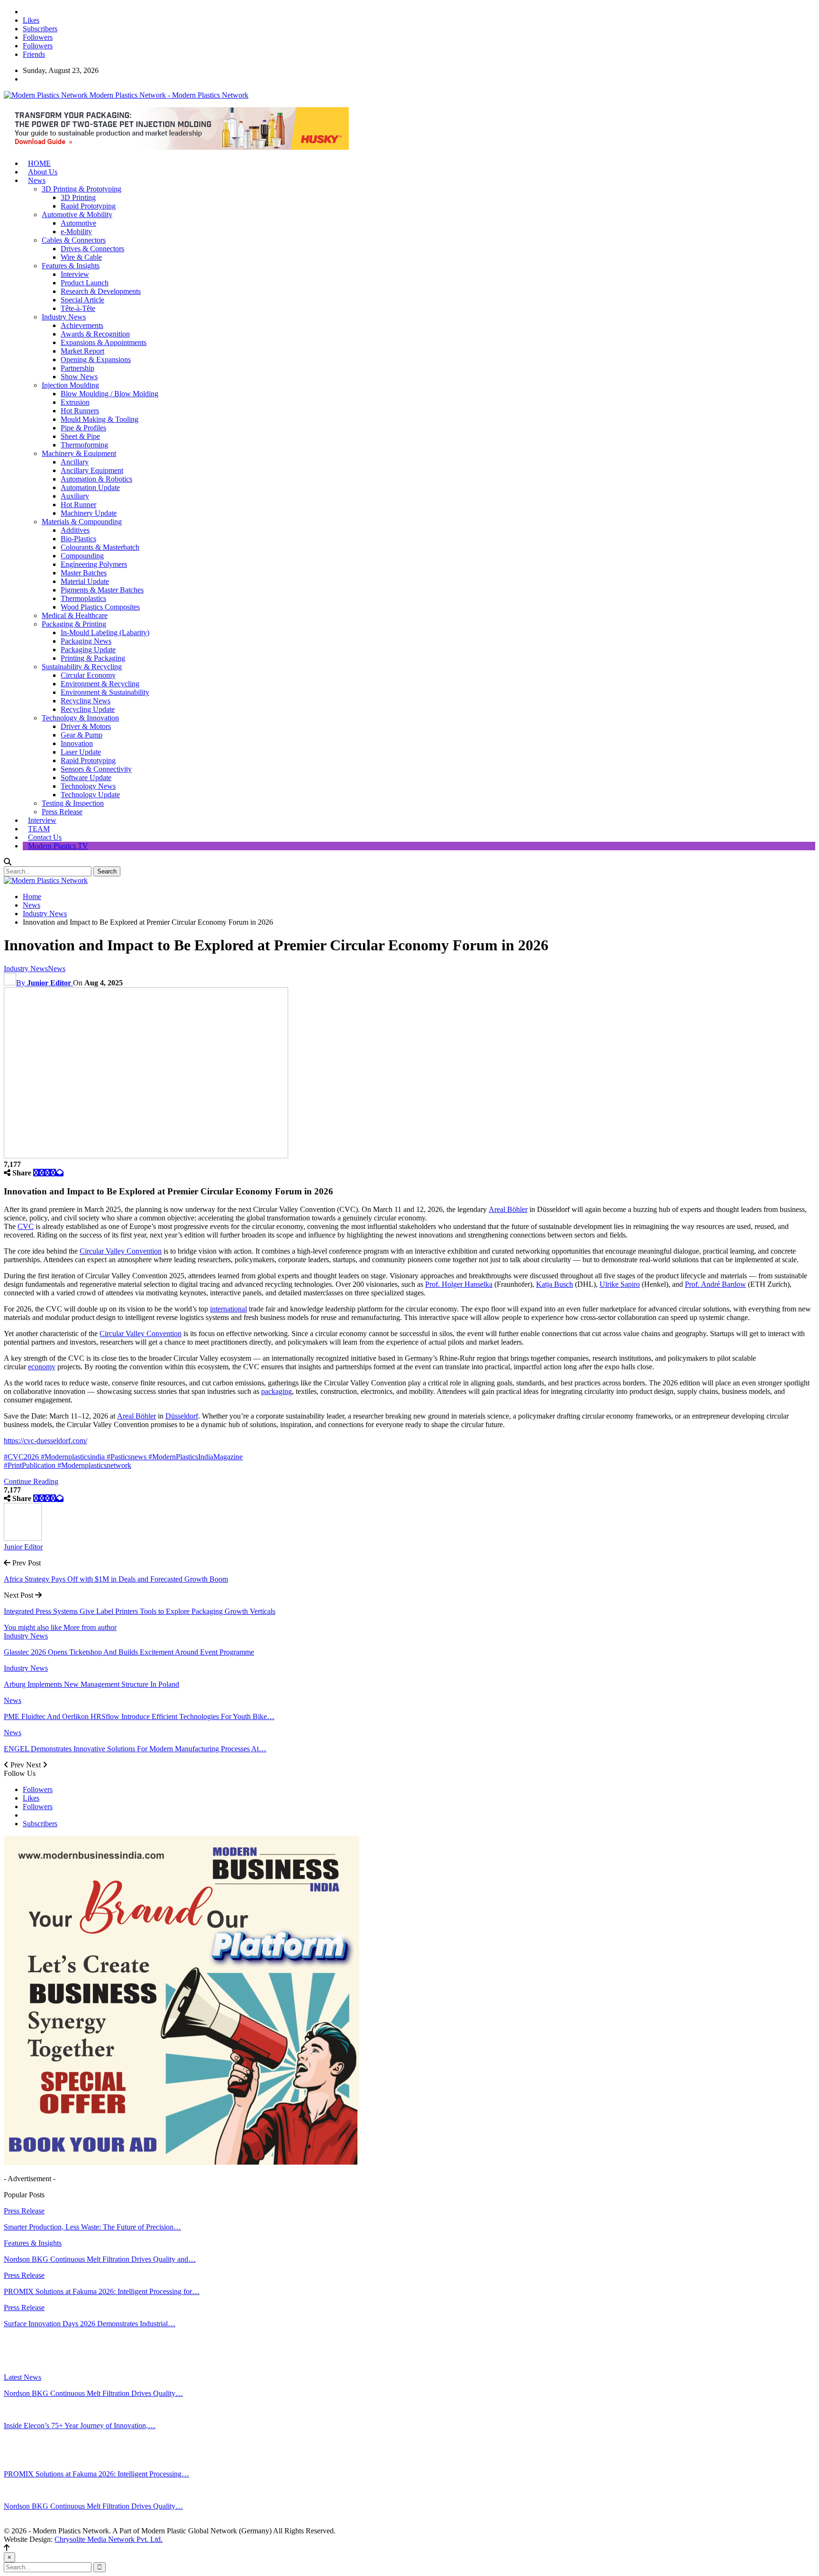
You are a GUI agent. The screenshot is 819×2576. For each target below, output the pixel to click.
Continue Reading (31, 1481)
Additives (75, 530)
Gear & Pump (82, 735)
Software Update (86, 778)
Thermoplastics (83, 598)
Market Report (82, 351)
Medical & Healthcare (75, 615)
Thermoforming (84, 445)
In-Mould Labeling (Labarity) (105, 633)
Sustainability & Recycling (82, 667)
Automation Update (90, 487)
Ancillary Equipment (92, 470)
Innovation (77, 743)
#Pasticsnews (127, 1457)
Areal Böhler (508, 1209)
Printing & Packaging (93, 658)
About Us (43, 172)
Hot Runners (80, 411)
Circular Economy (88, 675)
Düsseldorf (182, 1416)
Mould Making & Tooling (100, 419)
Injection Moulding (70, 385)
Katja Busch (555, 1284)
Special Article (82, 300)
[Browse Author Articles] (23, 1538)
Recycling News (86, 701)
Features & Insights (71, 266)
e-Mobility (76, 232)
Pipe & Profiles (83, 428)
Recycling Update (88, 709)
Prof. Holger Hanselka (459, 1284)
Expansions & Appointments (104, 342)
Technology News (88, 786)
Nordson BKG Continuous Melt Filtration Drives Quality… (93, 2393)
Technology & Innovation (80, 718)
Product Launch (85, 283)
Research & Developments (101, 291)
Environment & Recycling (100, 684)
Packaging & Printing (74, 624)
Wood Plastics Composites (100, 607)
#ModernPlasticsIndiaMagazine (196, 1457)
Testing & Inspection (73, 803)
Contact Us (45, 837)
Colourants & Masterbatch (100, 547)
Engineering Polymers (94, 564)
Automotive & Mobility (77, 214)
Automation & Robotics (96, 479)
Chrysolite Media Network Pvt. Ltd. (109, 2539)
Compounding (82, 556)
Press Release (62, 812)
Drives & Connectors (92, 249)
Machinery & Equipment (79, 453)
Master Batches (84, 573)
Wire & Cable (81, 257)
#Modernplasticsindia (74, 1457)
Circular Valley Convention (121, 1251)
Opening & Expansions (96, 360)
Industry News (64, 317)
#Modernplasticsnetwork (94, 1465)
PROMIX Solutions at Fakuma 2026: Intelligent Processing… (96, 2474)
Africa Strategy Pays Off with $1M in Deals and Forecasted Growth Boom (116, 1579)
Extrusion (75, 402)
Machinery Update (89, 513)
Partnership (77, 368)
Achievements (82, 325)
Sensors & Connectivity (96, 769)
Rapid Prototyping (88, 206)
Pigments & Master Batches (102, 590)
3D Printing (78, 197)
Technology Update (90, 795)
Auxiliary (75, 496)
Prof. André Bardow (715, 1284)
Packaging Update (88, 650)
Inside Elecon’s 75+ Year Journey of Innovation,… (80, 2426)
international (228, 1309)
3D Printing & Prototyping (82, 189)
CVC (26, 1226)
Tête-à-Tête (78, 308)
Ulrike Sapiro (620, 1284)
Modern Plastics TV (58, 846)
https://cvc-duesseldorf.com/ (45, 1441)
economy (42, 1367)
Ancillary (75, 462)
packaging (277, 1391)
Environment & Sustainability (105, 692)
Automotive (78, 223)
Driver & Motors (86, 726)
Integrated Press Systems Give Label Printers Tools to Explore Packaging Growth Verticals (140, 1611)
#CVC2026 (22, 1457)
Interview (75, 274)
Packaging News (86, 641)
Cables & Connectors (74, 240)
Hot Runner (78, 505)
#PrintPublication (31, 1465)
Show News (79, 377)
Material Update (85, 581)
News (37, 180)
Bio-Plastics (78, 539)
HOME (39, 163)
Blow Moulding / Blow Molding (109, 394)
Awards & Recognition (95, 334)
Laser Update (81, 752)
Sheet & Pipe (80, 436)
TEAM (39, 829)
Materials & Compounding (82, 522)
